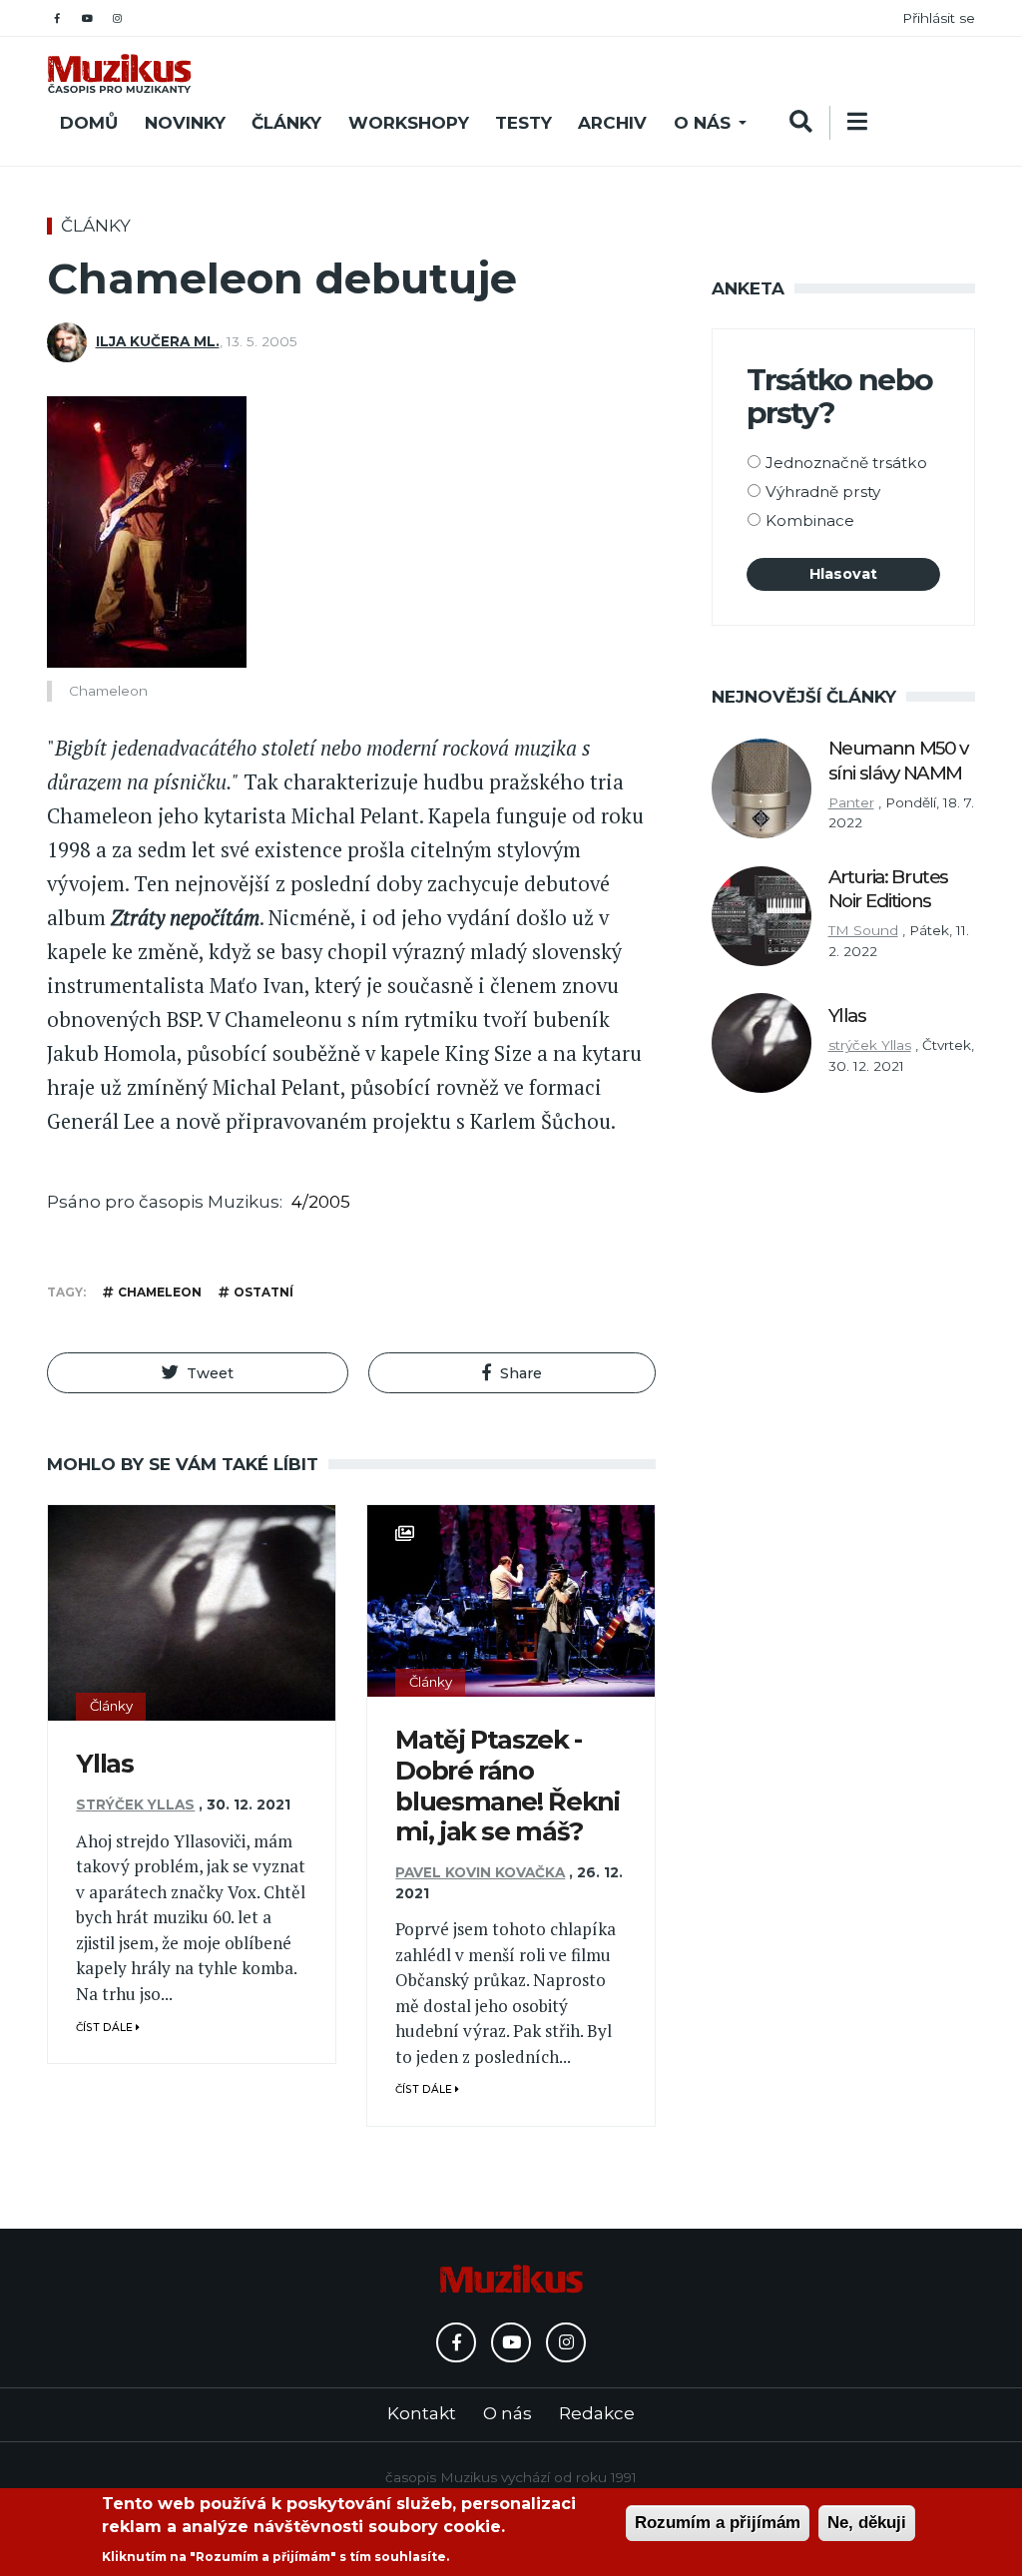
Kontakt (422, 2413)
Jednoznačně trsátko (846, 463)
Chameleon (160, 1292)
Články (286, 123)
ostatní (263, 1292)
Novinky (185, 123)
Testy (523, 123)
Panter (851, 802)
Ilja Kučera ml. (158, 341)
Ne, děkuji (867, 2523)
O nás (702, 123)
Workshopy (409, 123)
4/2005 (321, 1202)
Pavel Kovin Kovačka (480, 1872)
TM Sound (863, 930)
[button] (198, 1373)
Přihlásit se (939, 18)
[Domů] (119, 73)
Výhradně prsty (823, 492)
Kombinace (810, 520)
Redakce (597, 2413)
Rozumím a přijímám (718, 2523)
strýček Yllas (135, 1804)
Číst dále (106, 2028)
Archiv (612, 123)
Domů (89, 123)
